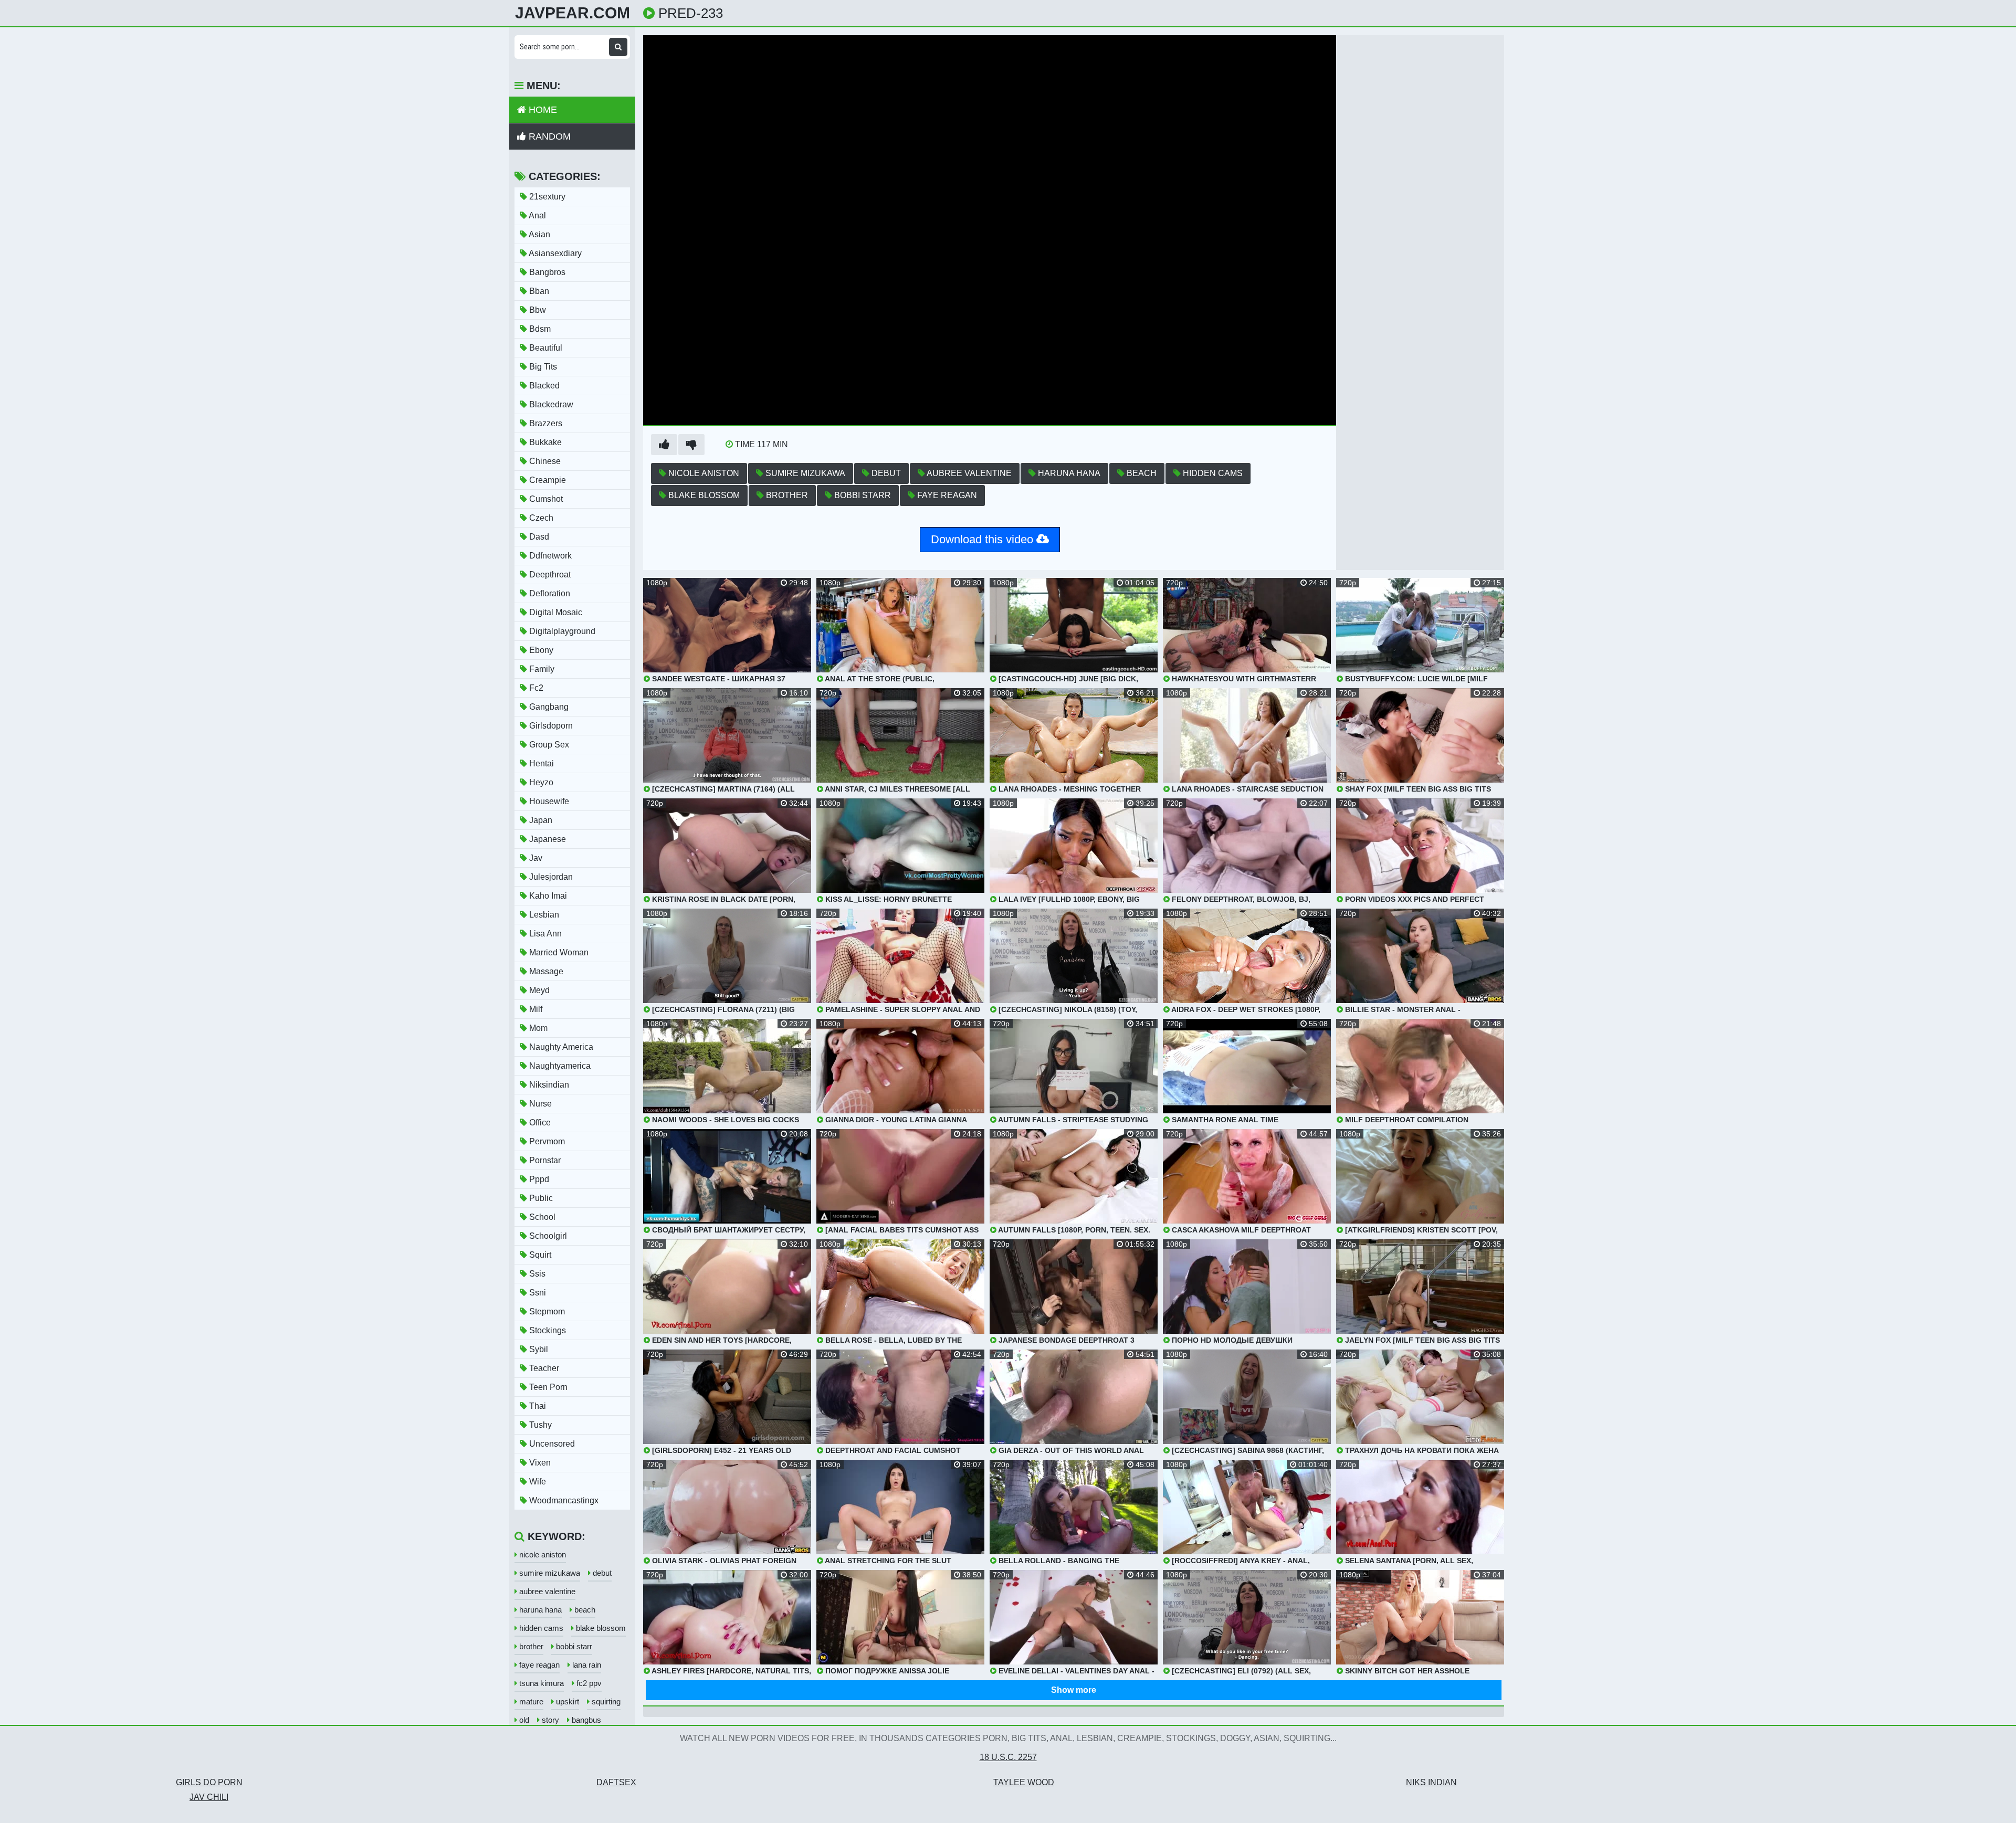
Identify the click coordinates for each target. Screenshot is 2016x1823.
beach (1141, 473)
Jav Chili (209, 1797)
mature (530, 1701)
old (523, 1720)
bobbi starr (862, 495)
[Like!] (664, 445)
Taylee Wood (1024, 1782)
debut (885, 473)
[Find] (618, 47)
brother (786, 495)
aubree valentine (968, 473)
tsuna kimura (540, 1683)
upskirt (566, 1701)
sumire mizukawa (804, 473)
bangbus (585, 1720)
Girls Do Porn (209, 1782)
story (549, 1720)
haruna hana (1068, 473)
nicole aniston (703, 473)
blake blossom (703, 495)
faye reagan (946, 495)
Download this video (984, 539)
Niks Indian (1431, 1782)
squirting (605, 1701)
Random (548, 136)
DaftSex (616, 1782)
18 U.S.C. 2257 (1008, 1757)
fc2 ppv (588, 1683)
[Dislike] (691, 445)
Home (542, 110)
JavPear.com (573, 13)
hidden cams (1212, 473)
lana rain (586, 1665)
